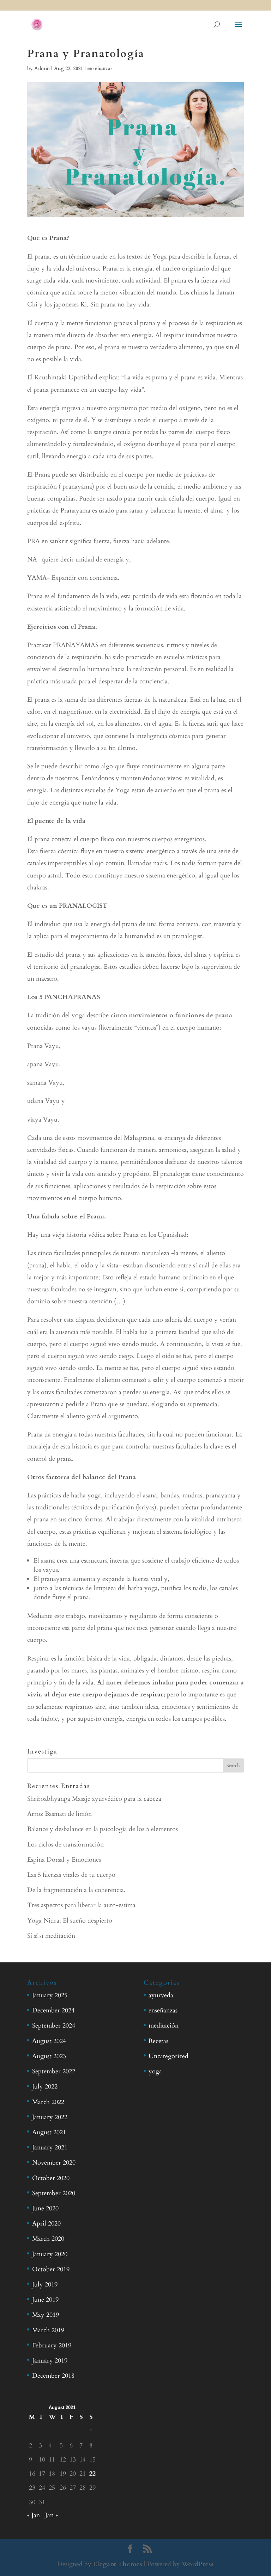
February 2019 (52, 2345)
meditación (164, 2026)
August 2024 (49, 2041)
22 (92, 2474)
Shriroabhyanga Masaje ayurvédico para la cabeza (94, 1799)
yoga (155, 2071)
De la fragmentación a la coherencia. (76, 1890)
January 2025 (50, 1995)
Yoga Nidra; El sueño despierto (70, 1921)
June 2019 (45, 2300)
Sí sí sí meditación (51, 1936)
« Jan (34, 2515)
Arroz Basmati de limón (59, 1814)
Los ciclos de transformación (65, 1845)
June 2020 (45, 2208)
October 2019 (51, 2269)
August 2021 (49, 2132)
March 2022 (48, 2102)
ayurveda (161, 1995)
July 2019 (45, 2285)
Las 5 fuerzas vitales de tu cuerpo (71, 1875)
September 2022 (54, 2071)
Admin (42, 69)
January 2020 (50, 2254)
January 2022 (50, 2117)
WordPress (198, 2564)
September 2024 (54, 2026)
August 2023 (49, 2056)
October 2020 (51, 2178)
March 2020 (48, 2239)
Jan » (52, 2515)
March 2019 (48, 2330)
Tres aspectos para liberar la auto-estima (81, 1905)
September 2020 (54, 2193)
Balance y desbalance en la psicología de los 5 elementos (103, 1829)
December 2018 (53, 2376)
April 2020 (46, 2224)
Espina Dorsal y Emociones (64, 1860)
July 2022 (45, 2087)
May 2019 (46, 2315)
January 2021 (50, 2147)
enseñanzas (100, 69)
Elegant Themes (118, 2564)
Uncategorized (168, 2056)
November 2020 (54, 2163)
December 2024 (53, 2010)
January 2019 (50, 2361)
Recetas (158, 2041)
